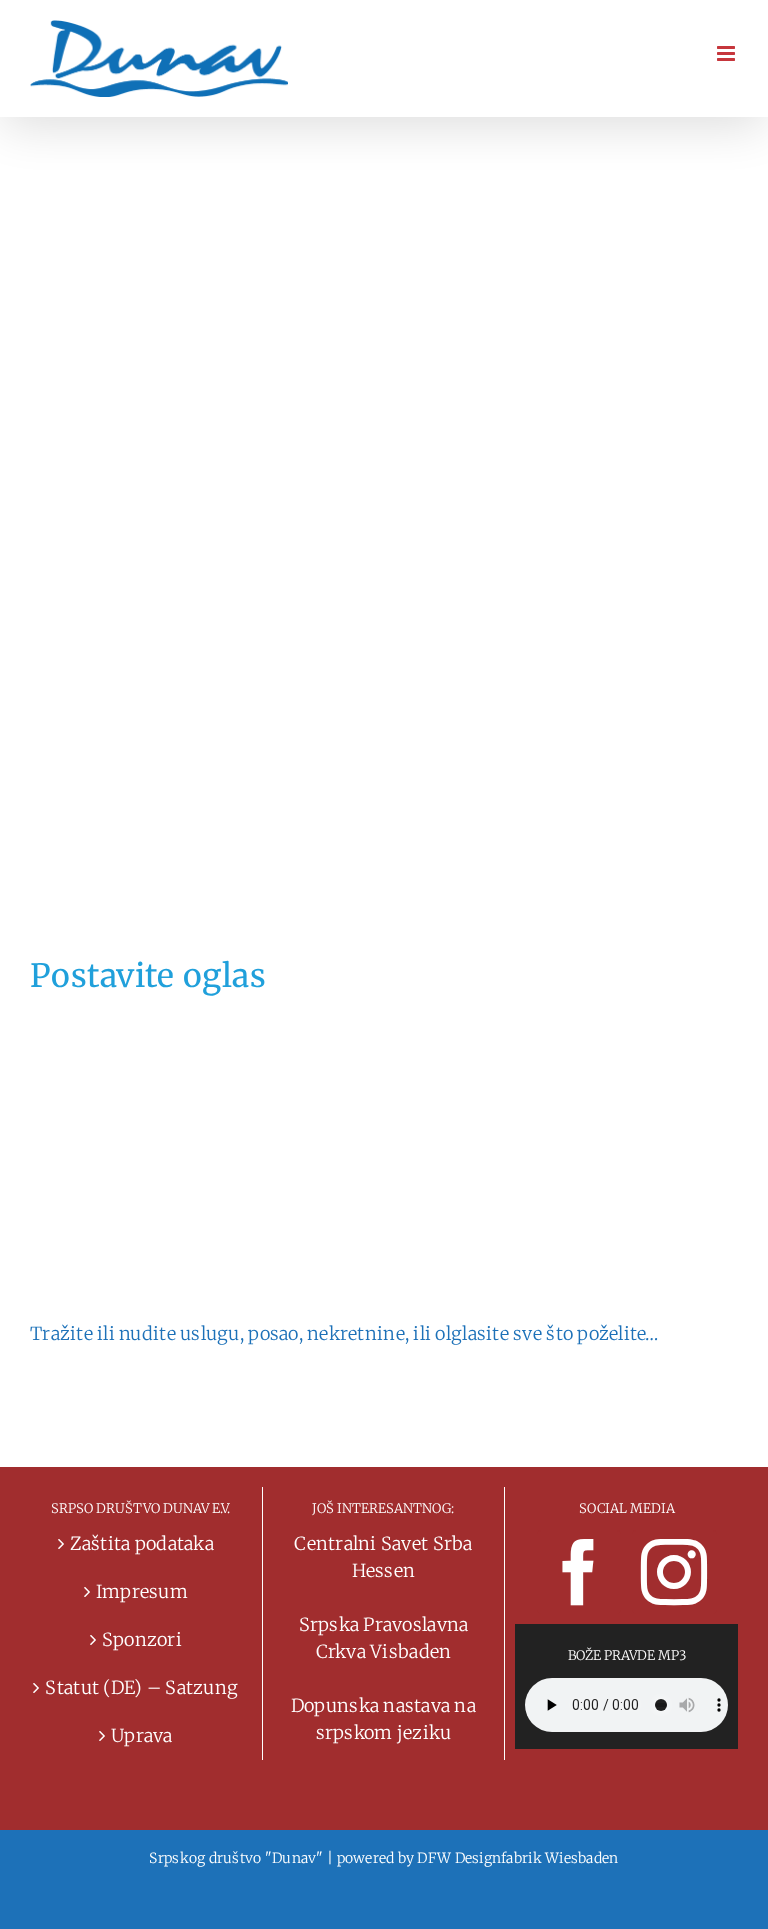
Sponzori (142, 1639)
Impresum (142, 1591)
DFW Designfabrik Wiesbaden (517, 1858)
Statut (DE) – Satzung (141, 1687)
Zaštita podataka (142, 1543)
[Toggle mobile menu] (727, 53)
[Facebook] (579, 1572)
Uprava (142, 1735)
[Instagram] (674, 1572)
